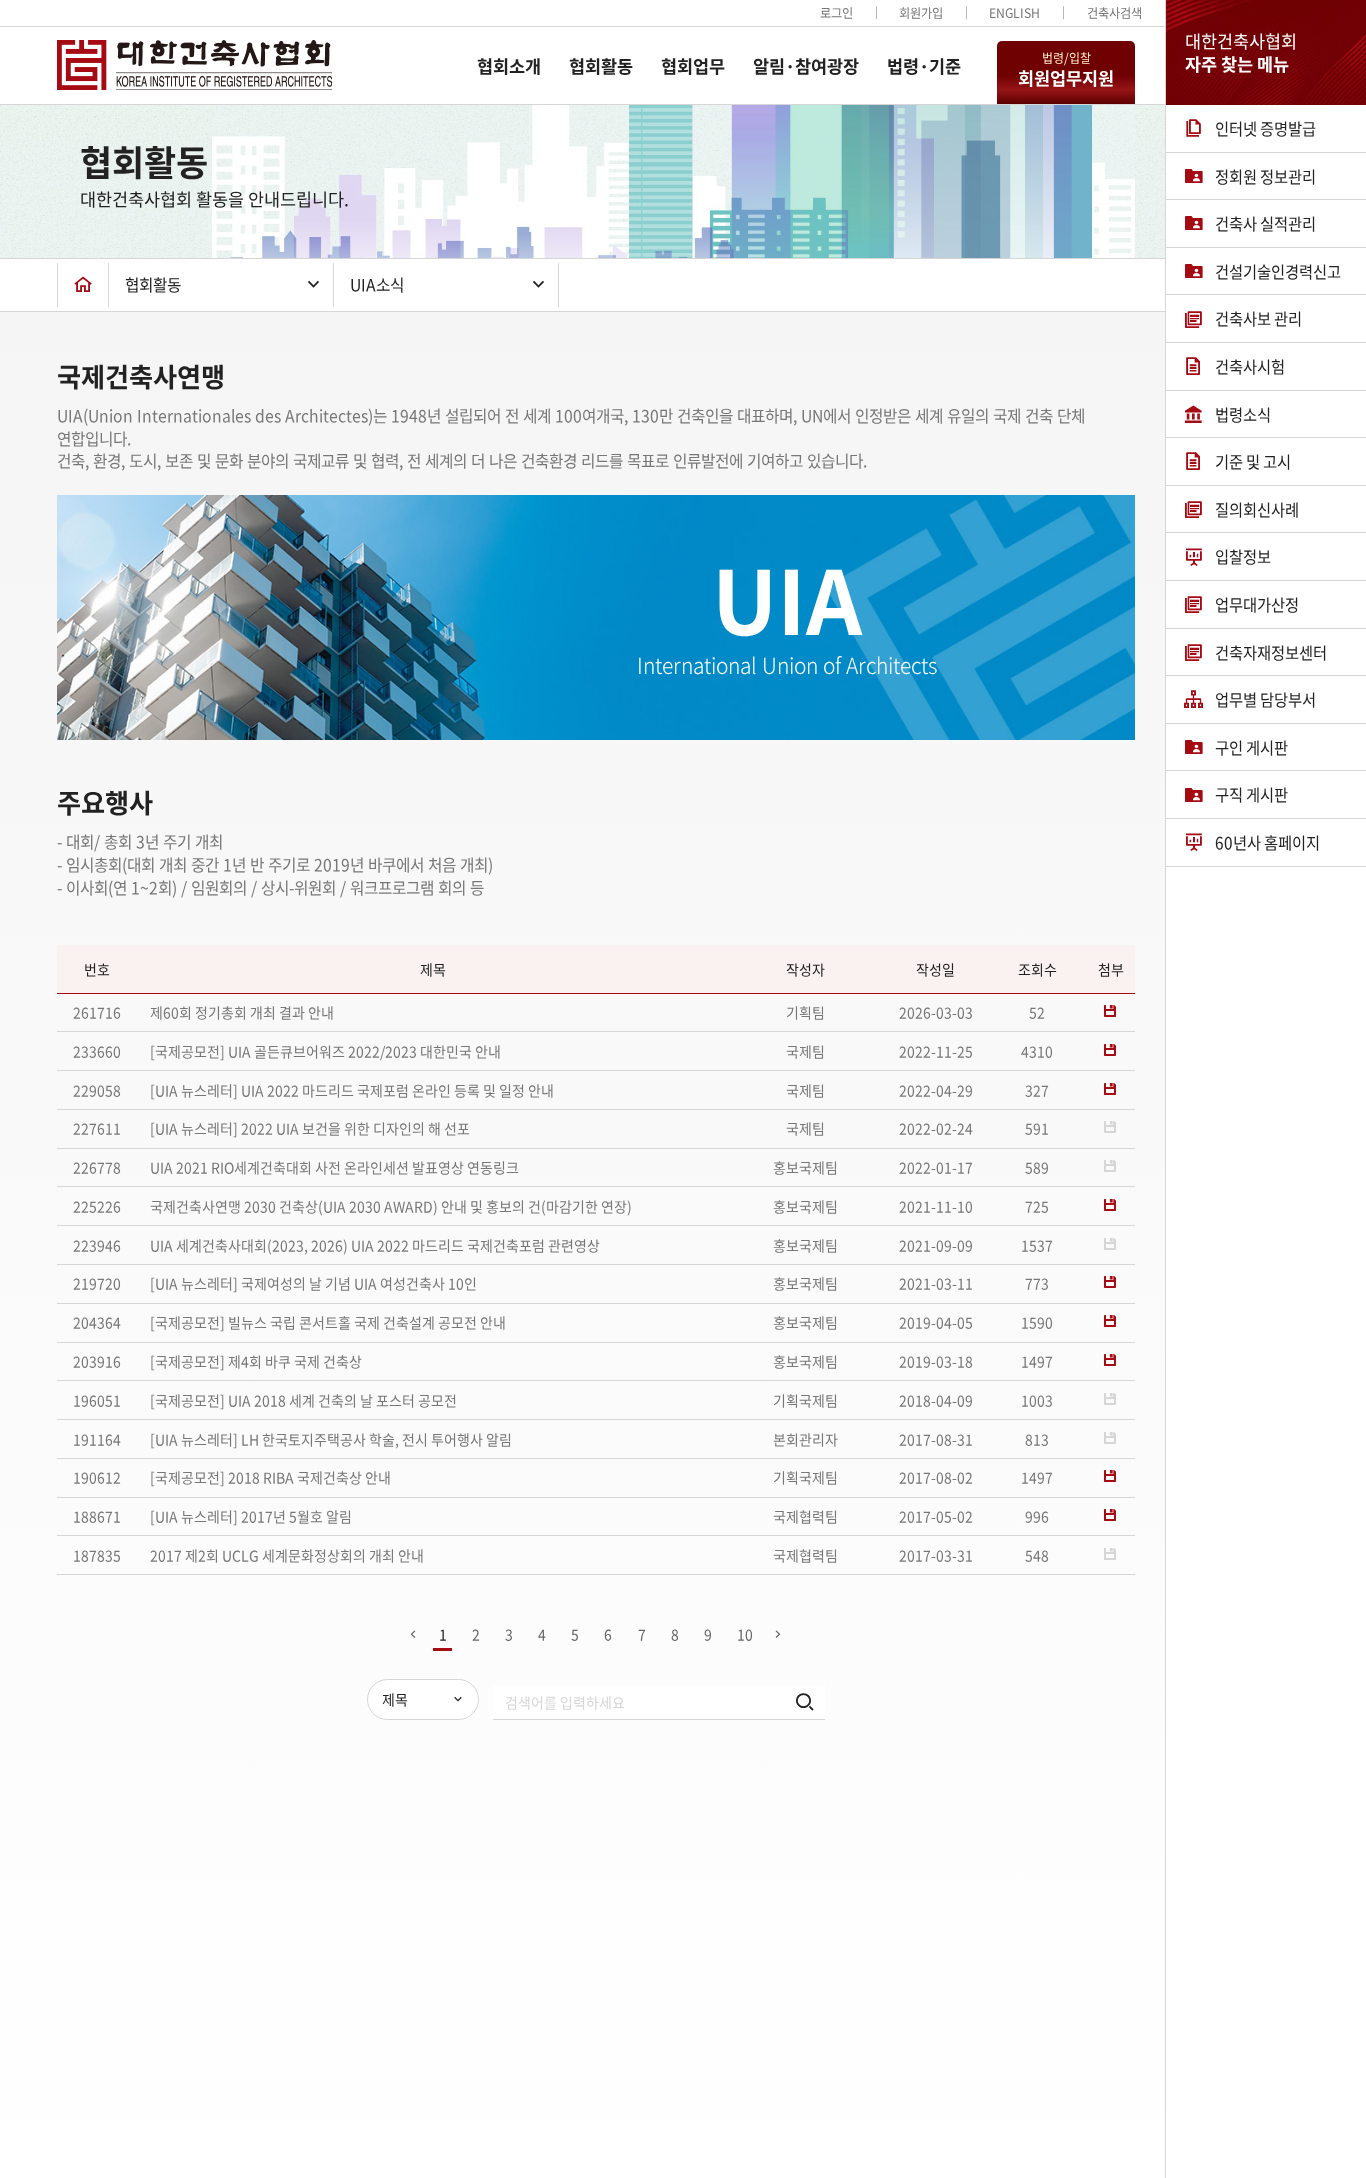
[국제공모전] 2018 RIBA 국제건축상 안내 (270, 1477)
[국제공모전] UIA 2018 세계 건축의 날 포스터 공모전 (303, 1400)
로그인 (836, 13)
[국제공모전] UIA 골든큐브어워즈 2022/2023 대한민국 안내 (325, 1051)
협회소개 (509, 66)
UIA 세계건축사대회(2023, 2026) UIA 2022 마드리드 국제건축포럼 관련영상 (375, 1245)
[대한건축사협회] (194, 65)
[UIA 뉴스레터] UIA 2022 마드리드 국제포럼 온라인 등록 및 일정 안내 (352, 1090)
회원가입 (921, 13)
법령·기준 (924, 66)
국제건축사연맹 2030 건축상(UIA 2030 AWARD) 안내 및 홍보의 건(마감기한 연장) (391, 1206)
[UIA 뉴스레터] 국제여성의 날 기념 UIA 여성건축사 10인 (313, 1283)
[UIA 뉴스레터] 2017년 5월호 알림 (251, 1516)
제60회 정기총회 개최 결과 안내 (242, 1012)
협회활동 (601, 66)
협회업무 (693, 66)
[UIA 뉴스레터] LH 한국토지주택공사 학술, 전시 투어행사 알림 (331, 1439)
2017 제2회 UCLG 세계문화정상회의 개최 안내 (287, 1555)
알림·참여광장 (806, 66)
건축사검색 (1114, 13)
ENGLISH (1014, 13)
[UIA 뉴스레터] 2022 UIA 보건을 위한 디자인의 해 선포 (310, 1128)
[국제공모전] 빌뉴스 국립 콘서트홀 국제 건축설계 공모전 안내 (328, 1322)
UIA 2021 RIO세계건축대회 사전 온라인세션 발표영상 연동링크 (334, 1167)
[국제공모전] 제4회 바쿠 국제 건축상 (256, 1361)
